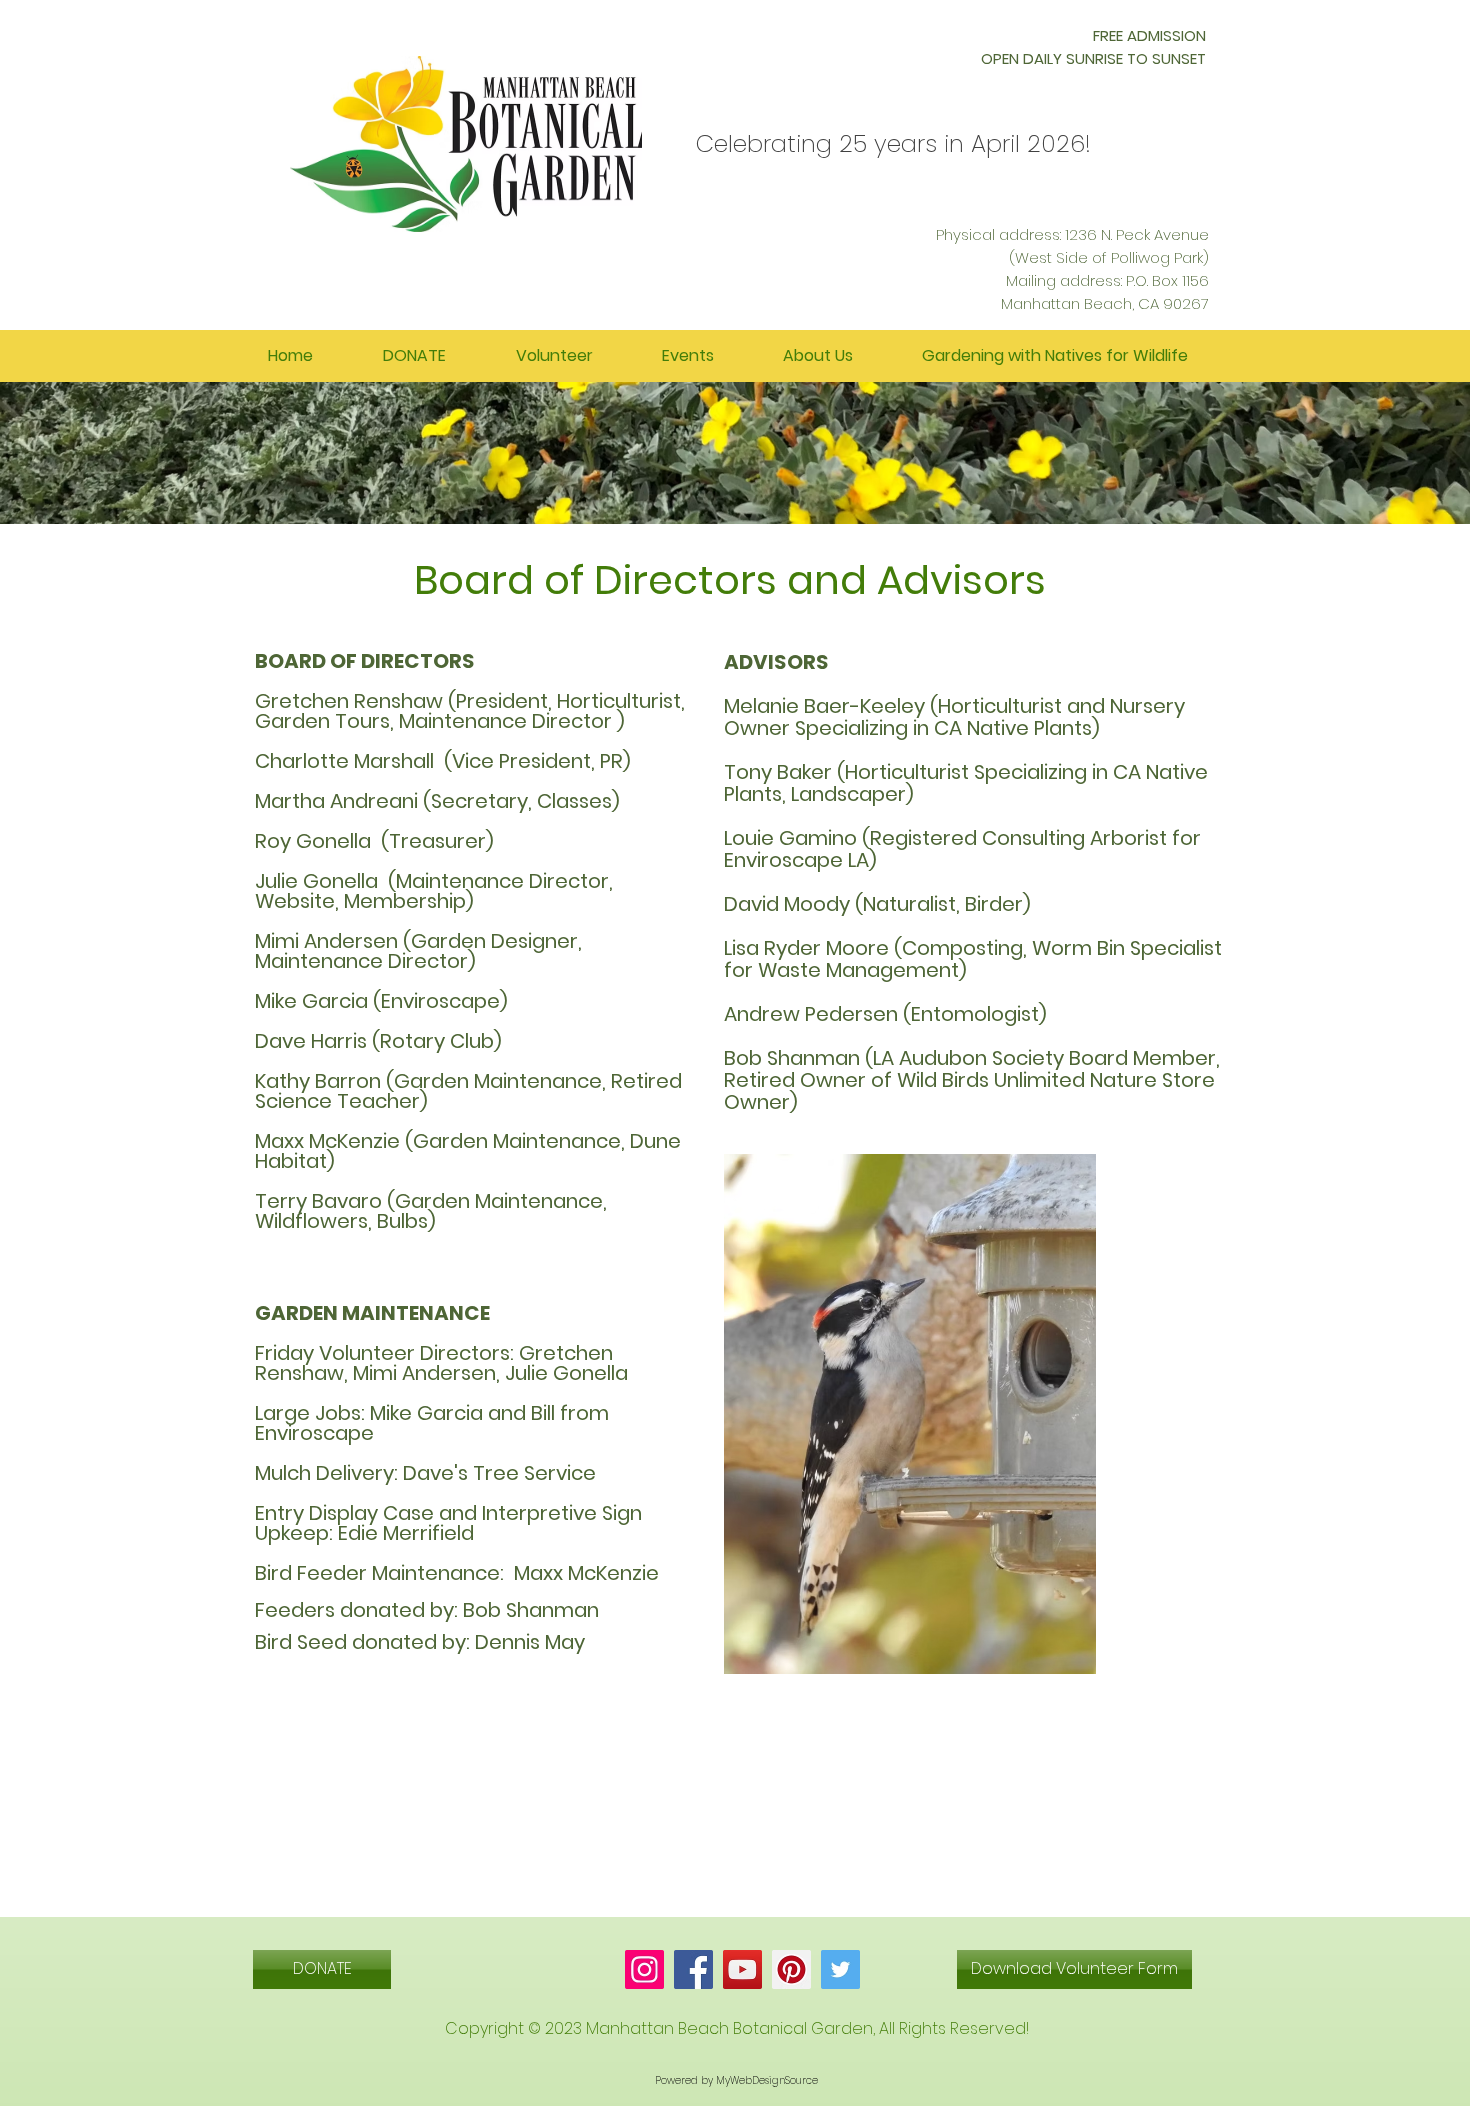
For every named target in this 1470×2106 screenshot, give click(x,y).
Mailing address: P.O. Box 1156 (1107, 280)
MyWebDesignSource (767, 2080)
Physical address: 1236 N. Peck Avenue (1072, 234)
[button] (817, 355)
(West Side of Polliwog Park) (1109, 257)
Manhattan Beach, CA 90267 (1105, 303)
